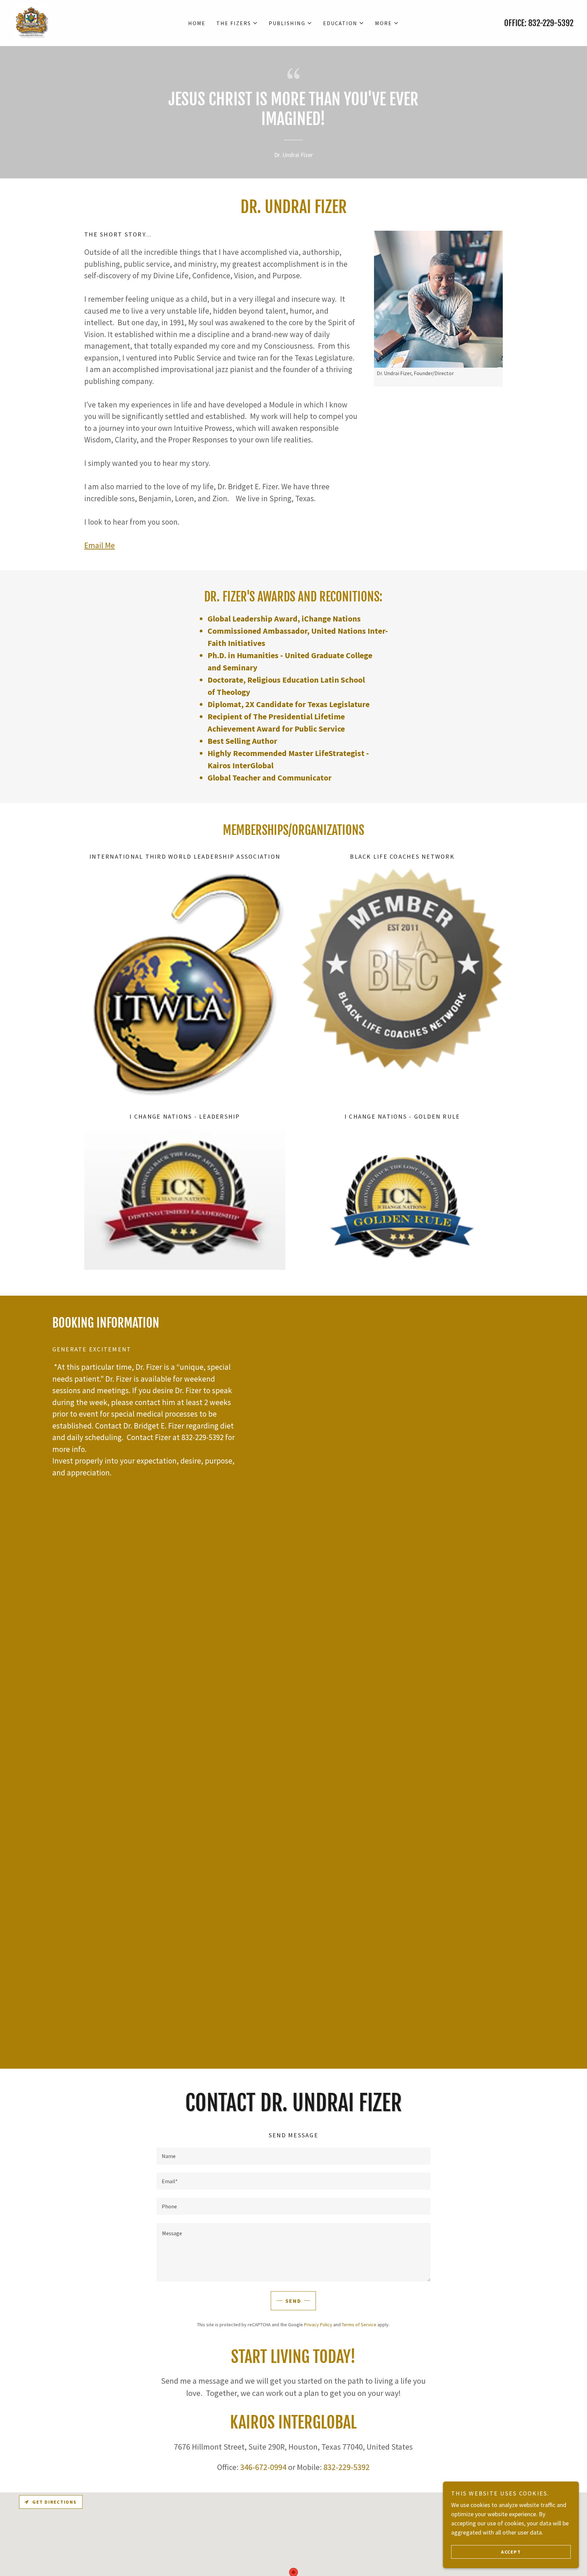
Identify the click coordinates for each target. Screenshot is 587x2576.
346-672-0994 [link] (263, 2467)
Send (293, 2301)
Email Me (100, 545)
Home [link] (197, 23)
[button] (237, 23)
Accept (511, 2552)
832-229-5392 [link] (551, 23)
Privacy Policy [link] (318, 2325)
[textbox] (293, 2156)
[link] (31, 22)
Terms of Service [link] (359, 2325)
